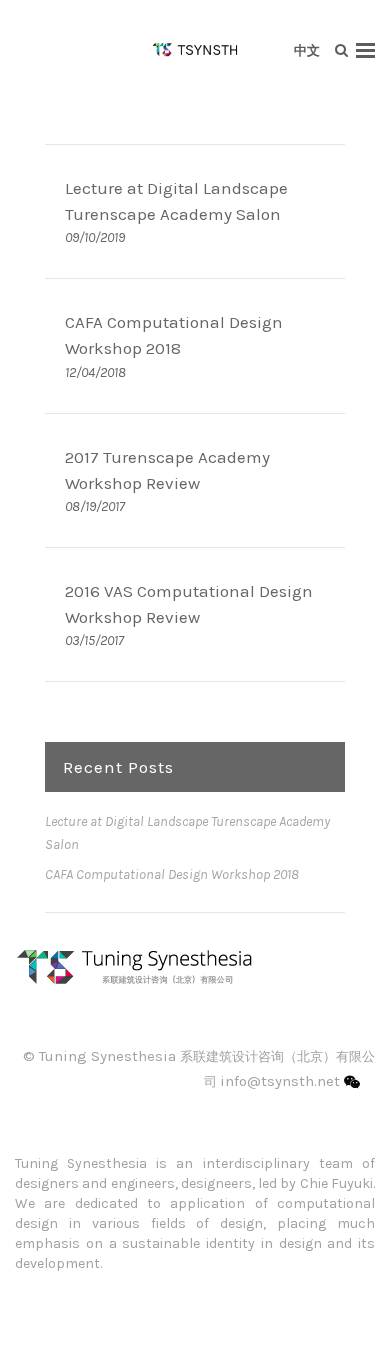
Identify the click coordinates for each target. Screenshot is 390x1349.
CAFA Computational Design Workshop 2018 (172, 874)
